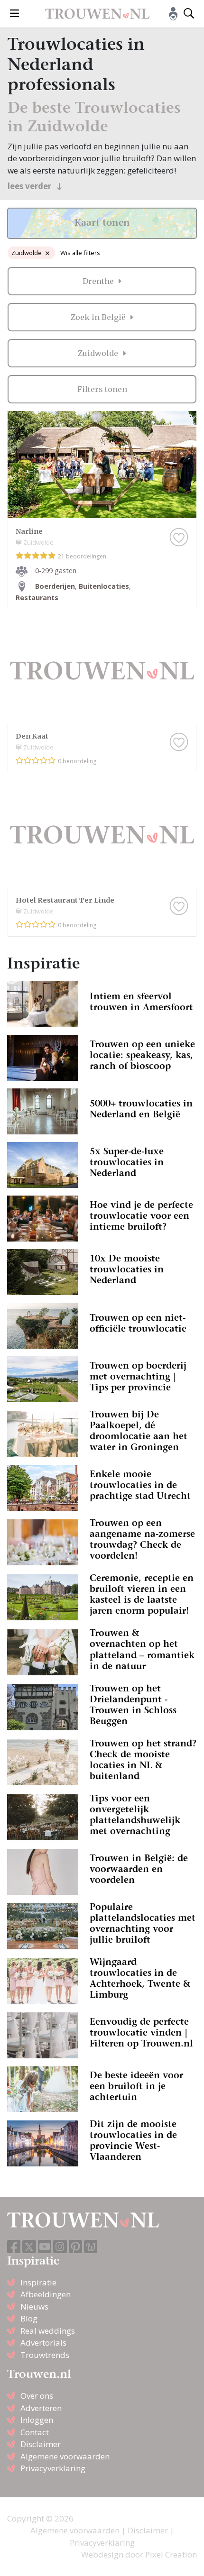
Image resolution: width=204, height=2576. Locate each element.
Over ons (37, 2396)
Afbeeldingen (46, 2294)
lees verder (30, 186)
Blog (29, 2318)
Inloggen (37, 2420)
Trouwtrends (45, 2355)
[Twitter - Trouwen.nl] (29, 2247)
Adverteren (41, 2408)
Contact (35, 2432)
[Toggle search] (189, 14)
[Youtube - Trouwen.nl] (45, 2247)
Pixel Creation (171, 2554)
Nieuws (34, 2307)
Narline (29, 531)
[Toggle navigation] (14, 14)
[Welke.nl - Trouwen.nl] (91, 2247)
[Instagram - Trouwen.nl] (60, 2247)
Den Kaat (32, 736)
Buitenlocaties (104, 586)
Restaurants (37, 598)
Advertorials (43, 2343)
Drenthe (99, 281)
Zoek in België (99, 317)
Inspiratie (38, 2282)
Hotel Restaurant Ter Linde (65, 900)
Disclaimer (41, 2444)
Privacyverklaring (53, 2468)
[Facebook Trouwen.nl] (14, 2247)
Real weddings (48, 2331)
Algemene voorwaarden (65, 2456)
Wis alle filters (80, 253)
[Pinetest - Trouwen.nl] (75, 2247)
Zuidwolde (27, 253)
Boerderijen (55, 586)
